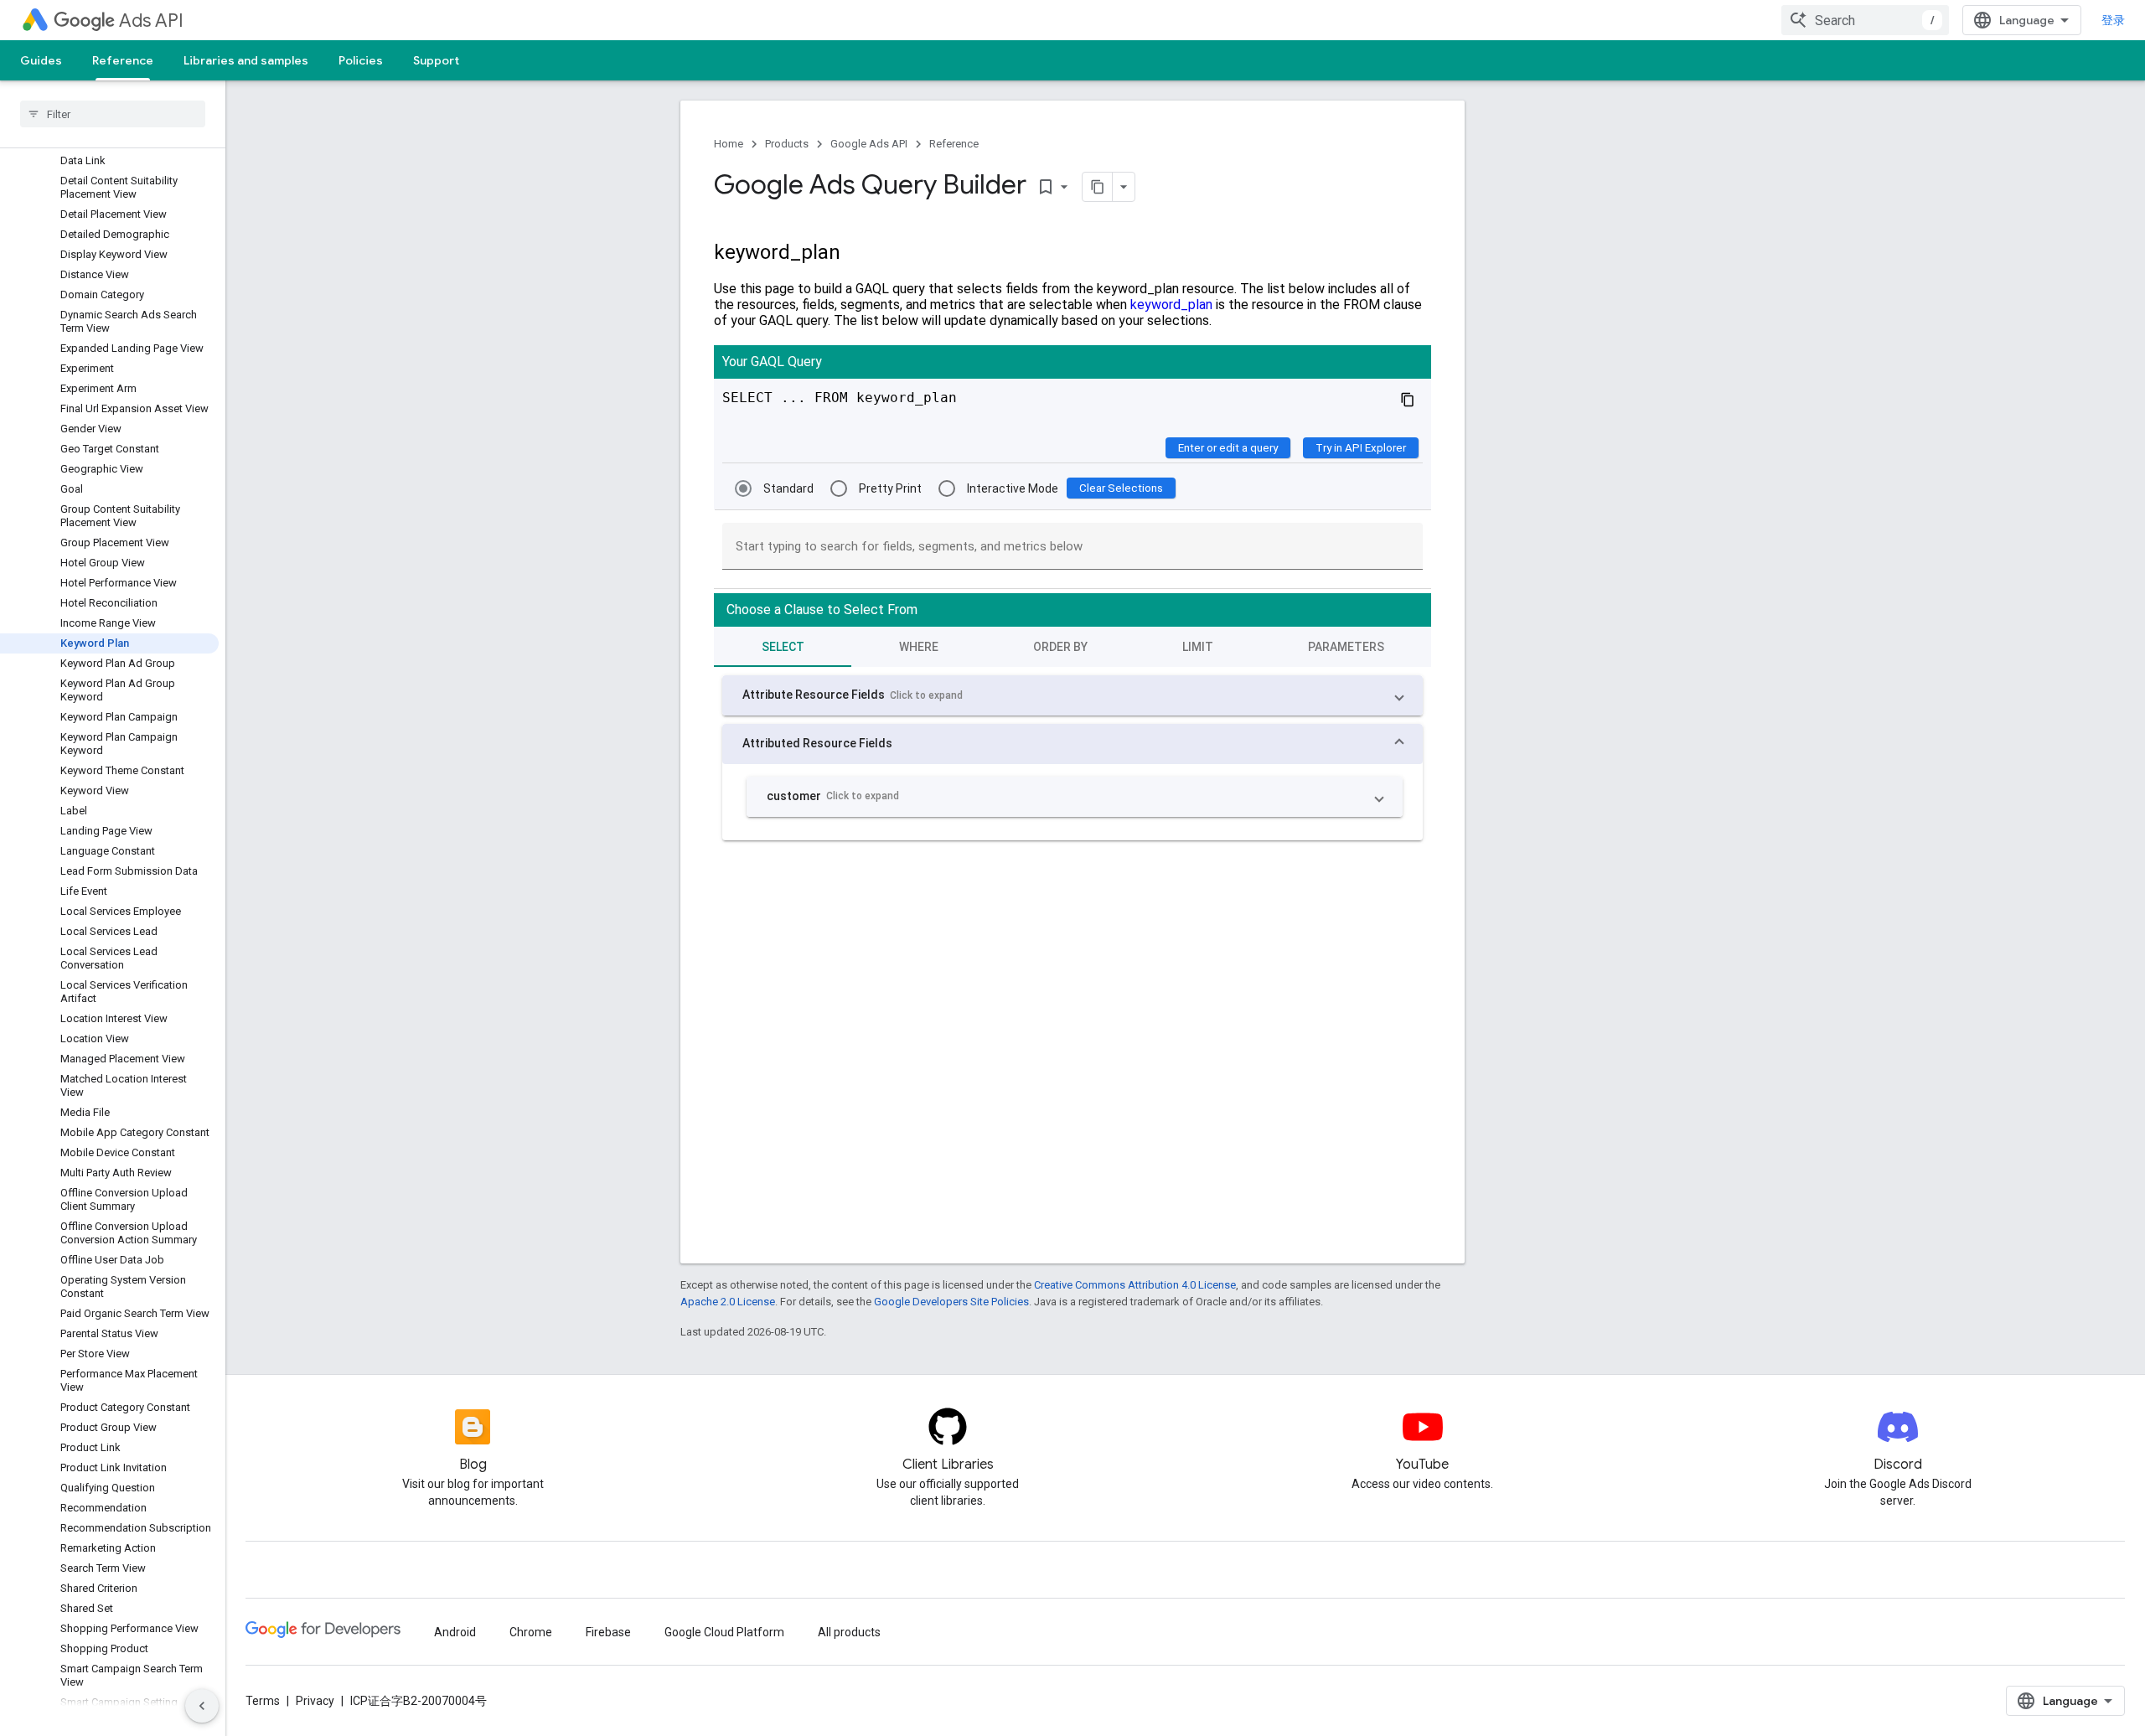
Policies (361, 60)
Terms (263, 1701)
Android (455, 1632)
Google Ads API (869, 144)
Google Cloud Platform (724, 1632)
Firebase (608, 1632)
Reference (123, 60)
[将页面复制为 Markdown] (1098, 187)
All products (849, 1632)
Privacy (315, 1701)
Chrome (531, 1632)
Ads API (151, 21)
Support (436, 60)
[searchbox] (113, 114)
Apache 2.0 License (728, 1302)
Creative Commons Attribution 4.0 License (1135, 1285)
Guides (41, 60)
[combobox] (1865, 20)
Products (787, 144)
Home (729, 144)
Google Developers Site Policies (951, 1302)
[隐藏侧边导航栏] (202, 1706)
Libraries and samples (246, 60)
